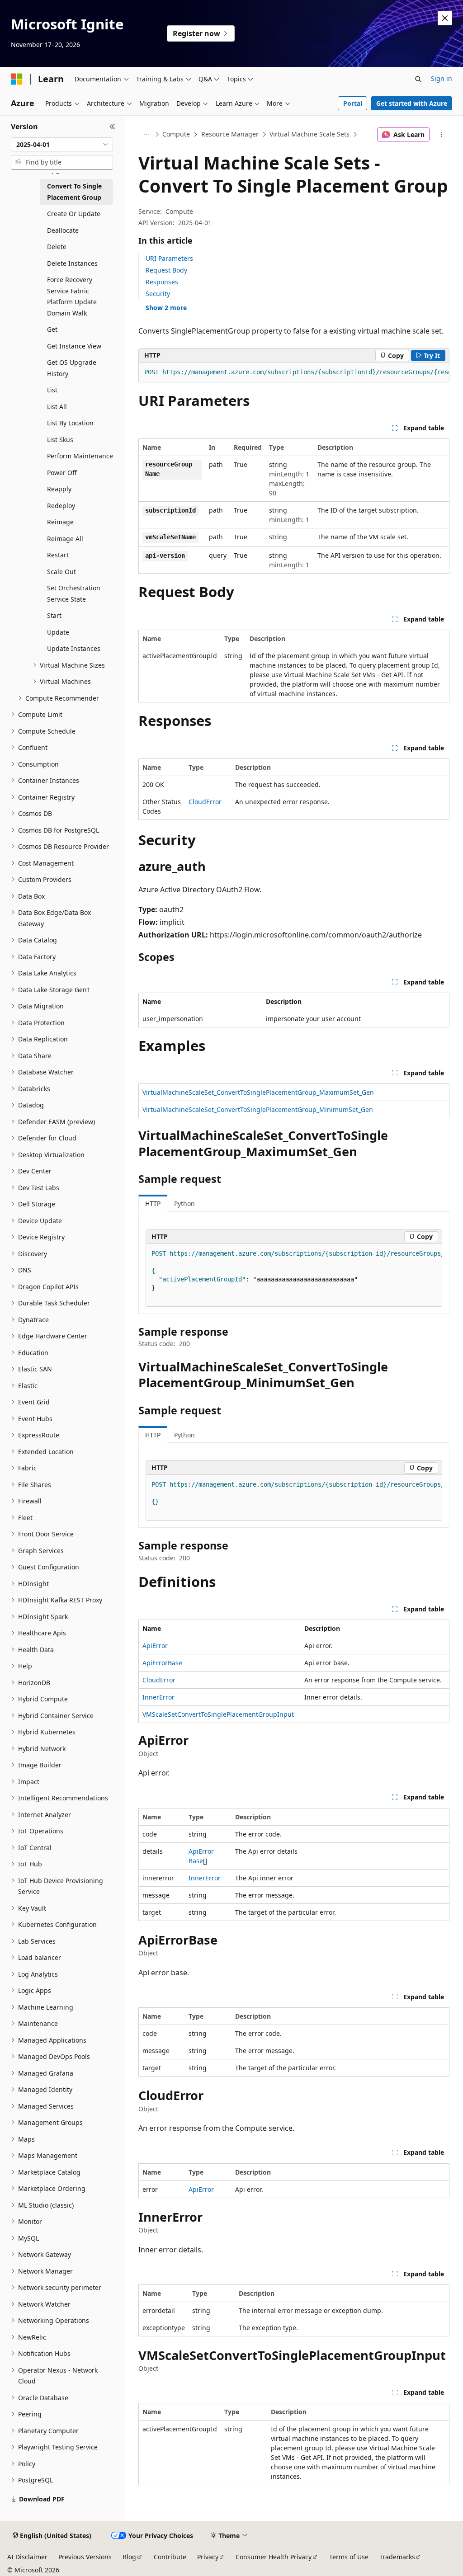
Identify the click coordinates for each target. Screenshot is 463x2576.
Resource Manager (230, 134)
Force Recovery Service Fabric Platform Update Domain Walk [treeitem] (72, 296)
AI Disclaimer (27, 2557)
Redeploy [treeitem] (61, 506)
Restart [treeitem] (58, 555)
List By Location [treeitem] (70, 423)
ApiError (155, 1646)
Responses (162, 282)
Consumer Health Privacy (274, 2557)
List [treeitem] (52, 390)
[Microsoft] (17, 79)
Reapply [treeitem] (59, 489)
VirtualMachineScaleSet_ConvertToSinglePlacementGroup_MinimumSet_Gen (258, 1109)
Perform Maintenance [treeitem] (80, 456)
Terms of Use (349, 2557)
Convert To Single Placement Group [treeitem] (74, 192)
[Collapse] (112, 127)
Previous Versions (85, 2557)
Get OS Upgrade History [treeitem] (72, 368)
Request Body (166, 270)
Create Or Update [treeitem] (74, 214)
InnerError (158, 1697)
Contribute (170, 2557)
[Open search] (418, 79)
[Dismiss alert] (445, 18)
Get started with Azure (412, 103)
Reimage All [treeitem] (65, 539)
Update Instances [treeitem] (74, 648)
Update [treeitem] (58, 632)
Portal (353, 103)
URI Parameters (169, 258)
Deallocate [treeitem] (63, 230)
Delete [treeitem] (57, 247)
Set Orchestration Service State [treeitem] (74, 593)
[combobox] (62, 145)
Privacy (208, 2557)
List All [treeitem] (57, 407)
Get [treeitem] (52, 329)
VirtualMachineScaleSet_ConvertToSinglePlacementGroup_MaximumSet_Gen (258, 1092)
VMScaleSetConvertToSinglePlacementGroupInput (218, 1714)
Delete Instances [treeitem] (72, 263)
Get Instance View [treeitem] (74, 346)
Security (158, 294)
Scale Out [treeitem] (61, 572)
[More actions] (441, 135)
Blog (129, 2557)
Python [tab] (184, 1203)
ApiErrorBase (162, 1663)
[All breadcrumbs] (146, 135)
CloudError (205, 802)
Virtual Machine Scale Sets (309, 134)
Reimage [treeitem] (60, 522)
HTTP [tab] (153, 1203)
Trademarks (397, 2557)
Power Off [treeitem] (62, 473)
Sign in (442, 78)
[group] (294, 372)
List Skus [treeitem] (60, 440)
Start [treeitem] (54, 615)
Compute (176, 134)
